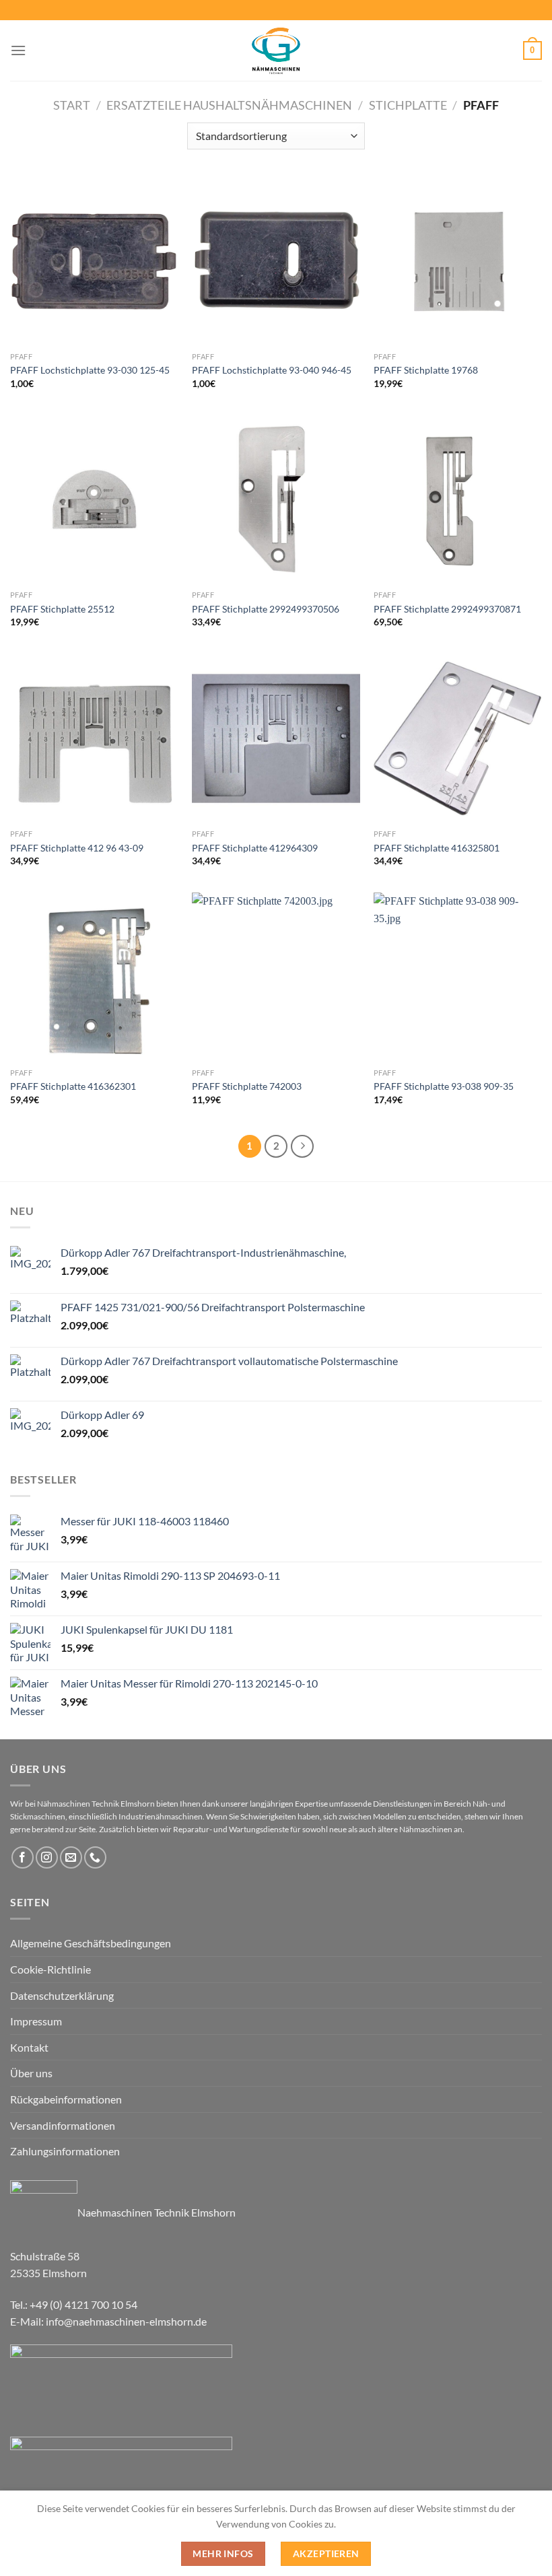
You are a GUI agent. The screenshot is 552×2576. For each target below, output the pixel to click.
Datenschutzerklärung (62, 1995)
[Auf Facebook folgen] (23, 1857)
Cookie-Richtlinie (50, 1969)
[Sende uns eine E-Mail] (71, 1857)
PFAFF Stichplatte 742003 (247, 1086)
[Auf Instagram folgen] (47, 1857)
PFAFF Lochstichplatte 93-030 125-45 (90, 370)
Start (72, 105)
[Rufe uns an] (95, 1857)
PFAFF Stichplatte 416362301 (73, 1086)
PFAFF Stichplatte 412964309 (255, 848)
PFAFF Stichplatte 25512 (62, 609)
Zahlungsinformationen (65, 2151)
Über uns (31, 2073)
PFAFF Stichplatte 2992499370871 (447, 609)
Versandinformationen (63, 2125)
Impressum (36, 2021)
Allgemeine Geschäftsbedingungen (91, 1943)
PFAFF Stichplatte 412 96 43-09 (77, 848)
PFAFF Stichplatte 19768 (426, 370)
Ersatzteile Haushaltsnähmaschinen (229, 105)
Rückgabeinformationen (66, 2099)
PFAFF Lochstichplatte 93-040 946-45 (272, 370)
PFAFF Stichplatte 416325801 (437, 848)
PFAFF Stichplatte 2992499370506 (266, 609)
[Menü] (18, 50)
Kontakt (29, 2047)
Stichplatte (408, 105)
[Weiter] (302, 1146)
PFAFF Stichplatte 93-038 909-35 (444, 1086)
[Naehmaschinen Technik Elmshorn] (276, 50)
